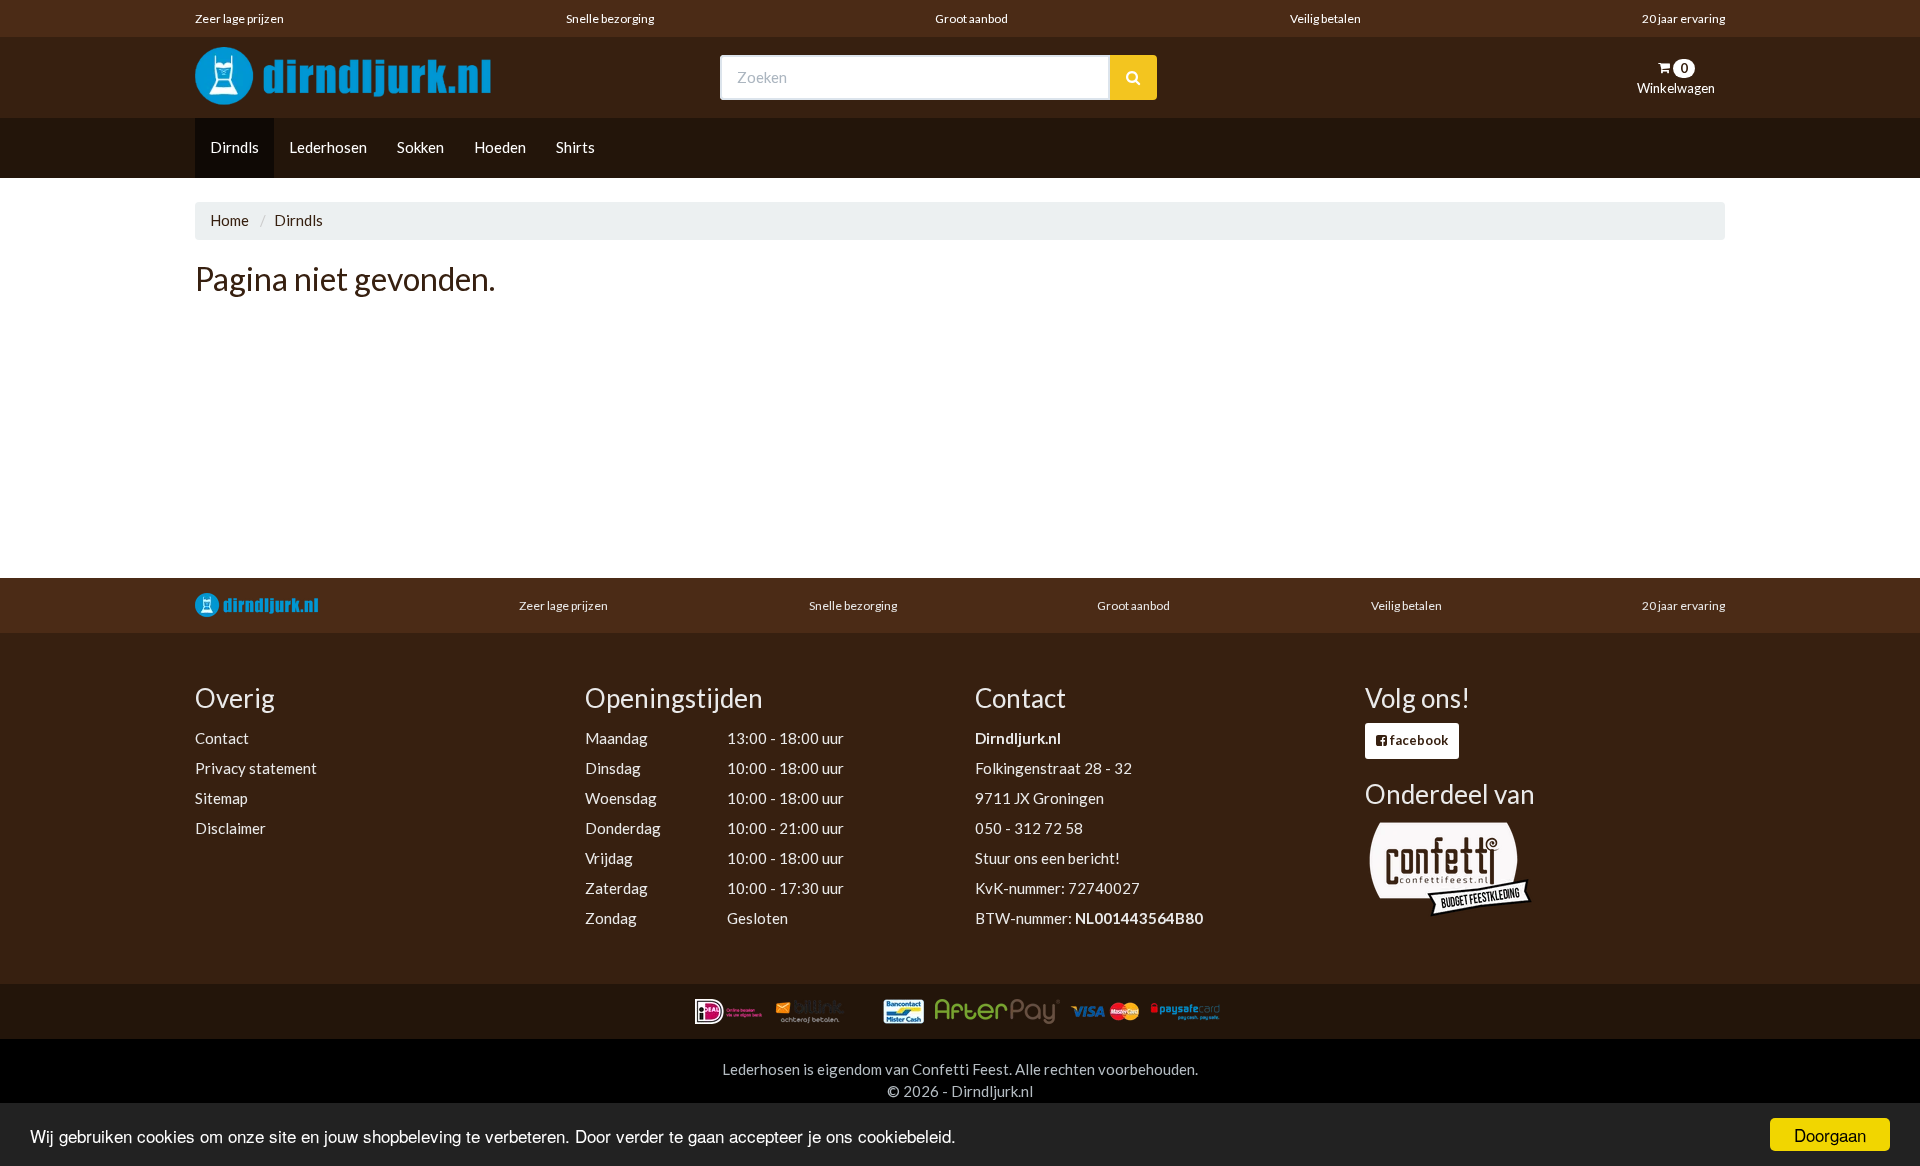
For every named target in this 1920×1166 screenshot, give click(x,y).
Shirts (575, 147)
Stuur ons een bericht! (1047, 858)
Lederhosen (328, 147)
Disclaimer (230, 828)
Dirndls (234, 147)
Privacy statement (256, 768)
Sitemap (221, 798)
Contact (222, 738)
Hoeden (500, 147)
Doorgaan (1830, 1134)
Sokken (420, 147)
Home (229, 220)
